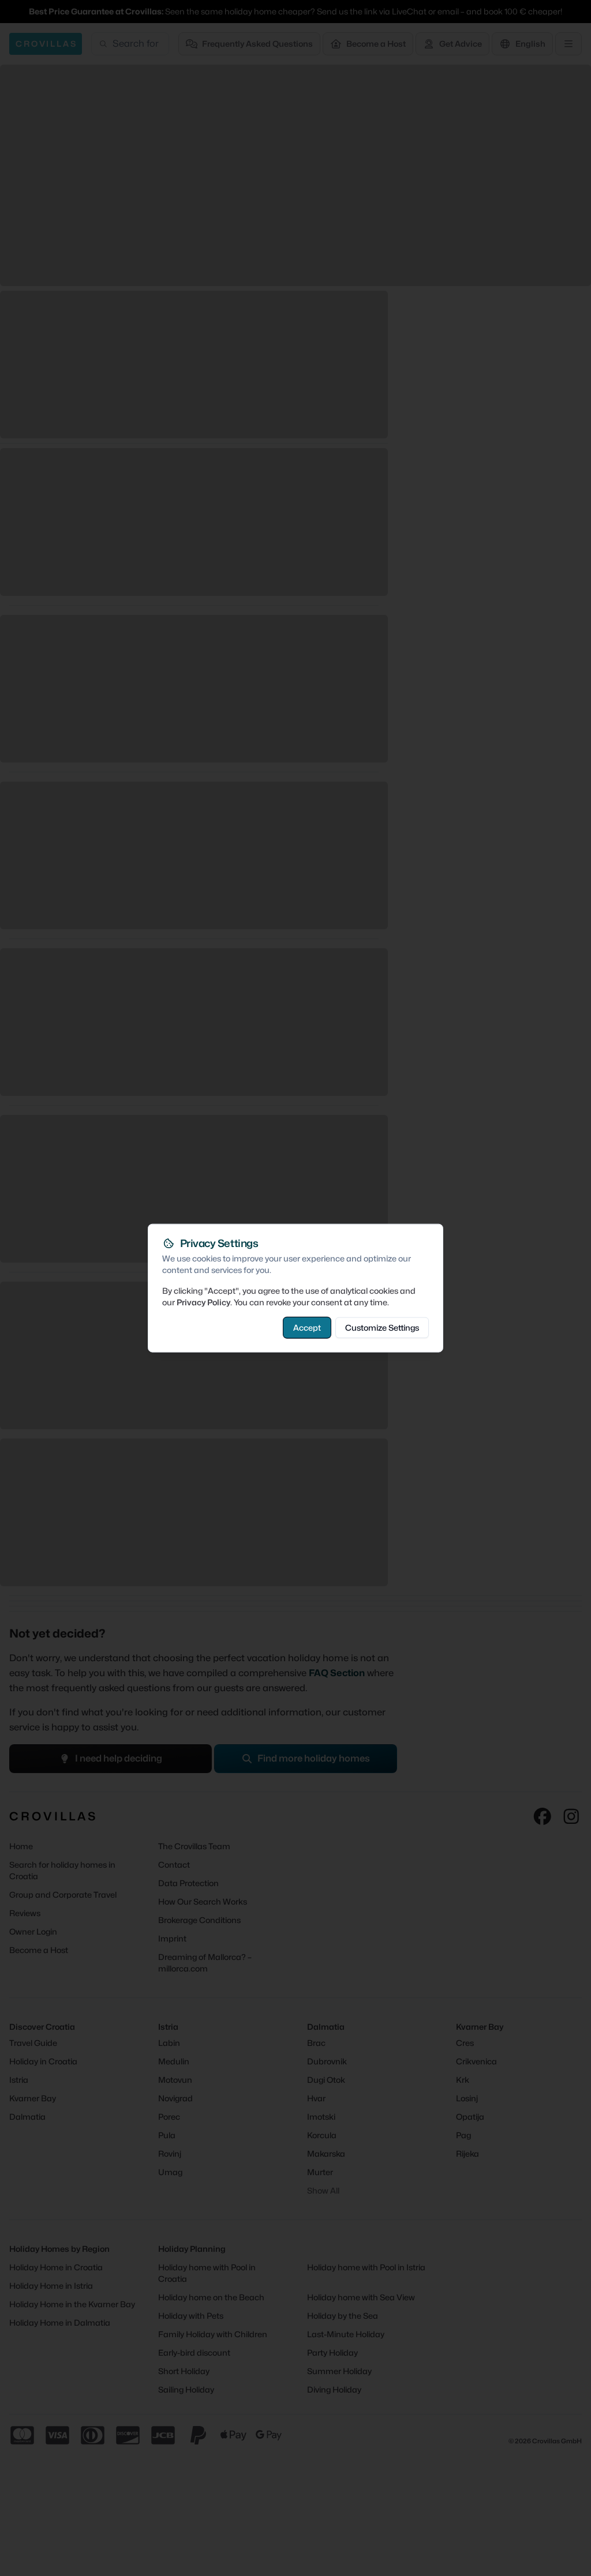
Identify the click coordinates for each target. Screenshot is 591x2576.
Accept (307, 1327)
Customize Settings (382, 1327)
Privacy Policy (203, 1302)
